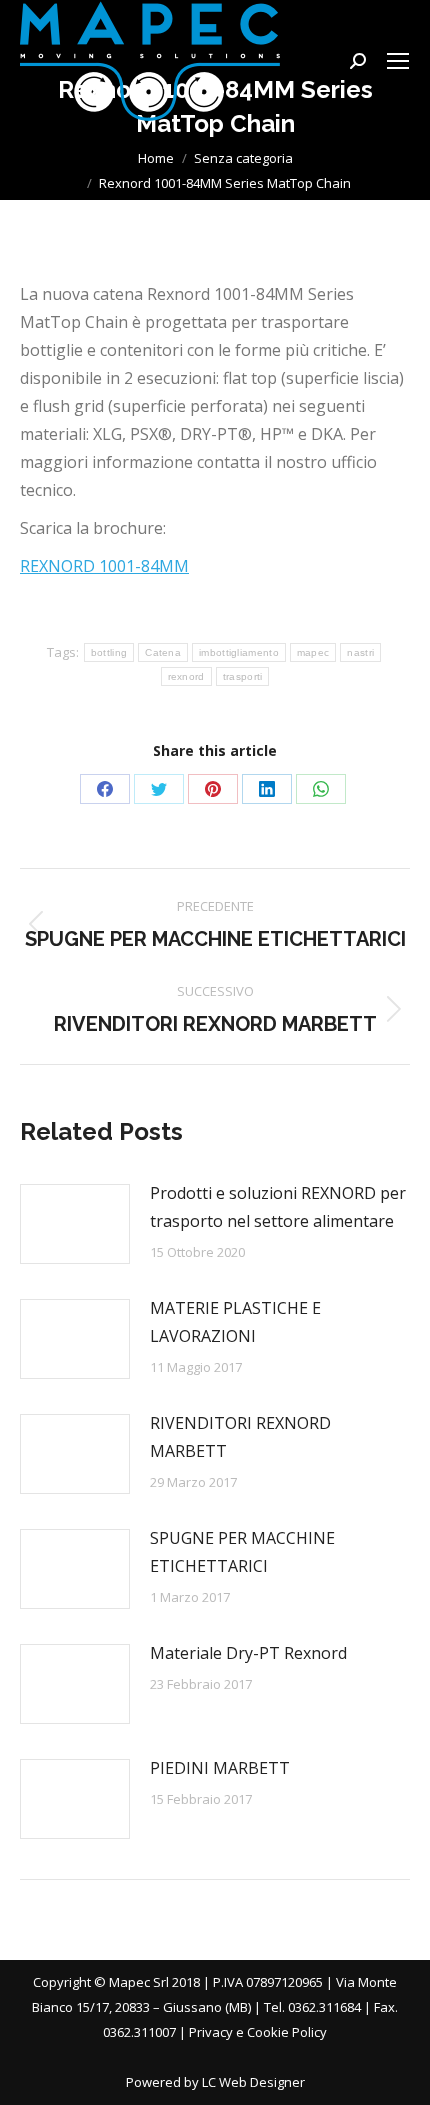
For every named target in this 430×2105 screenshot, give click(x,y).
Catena (163, 652)
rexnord (186, 676)
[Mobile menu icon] (398, 61)
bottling (109, 652)
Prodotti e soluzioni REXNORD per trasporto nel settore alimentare (278, 1207)
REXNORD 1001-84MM (104, 566)
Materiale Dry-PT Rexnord (248, 1653)
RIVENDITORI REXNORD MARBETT (240, 1437)
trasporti (243, 676)
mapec (313, 652)
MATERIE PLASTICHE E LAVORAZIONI (235, 1322)
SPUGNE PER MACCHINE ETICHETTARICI (242, 1552)
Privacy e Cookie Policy (258, 2032)
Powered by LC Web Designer (215, 2082)
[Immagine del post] (75, 1224)
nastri (360, 652)
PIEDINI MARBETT (220, 1768)
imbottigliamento (239, 652)
